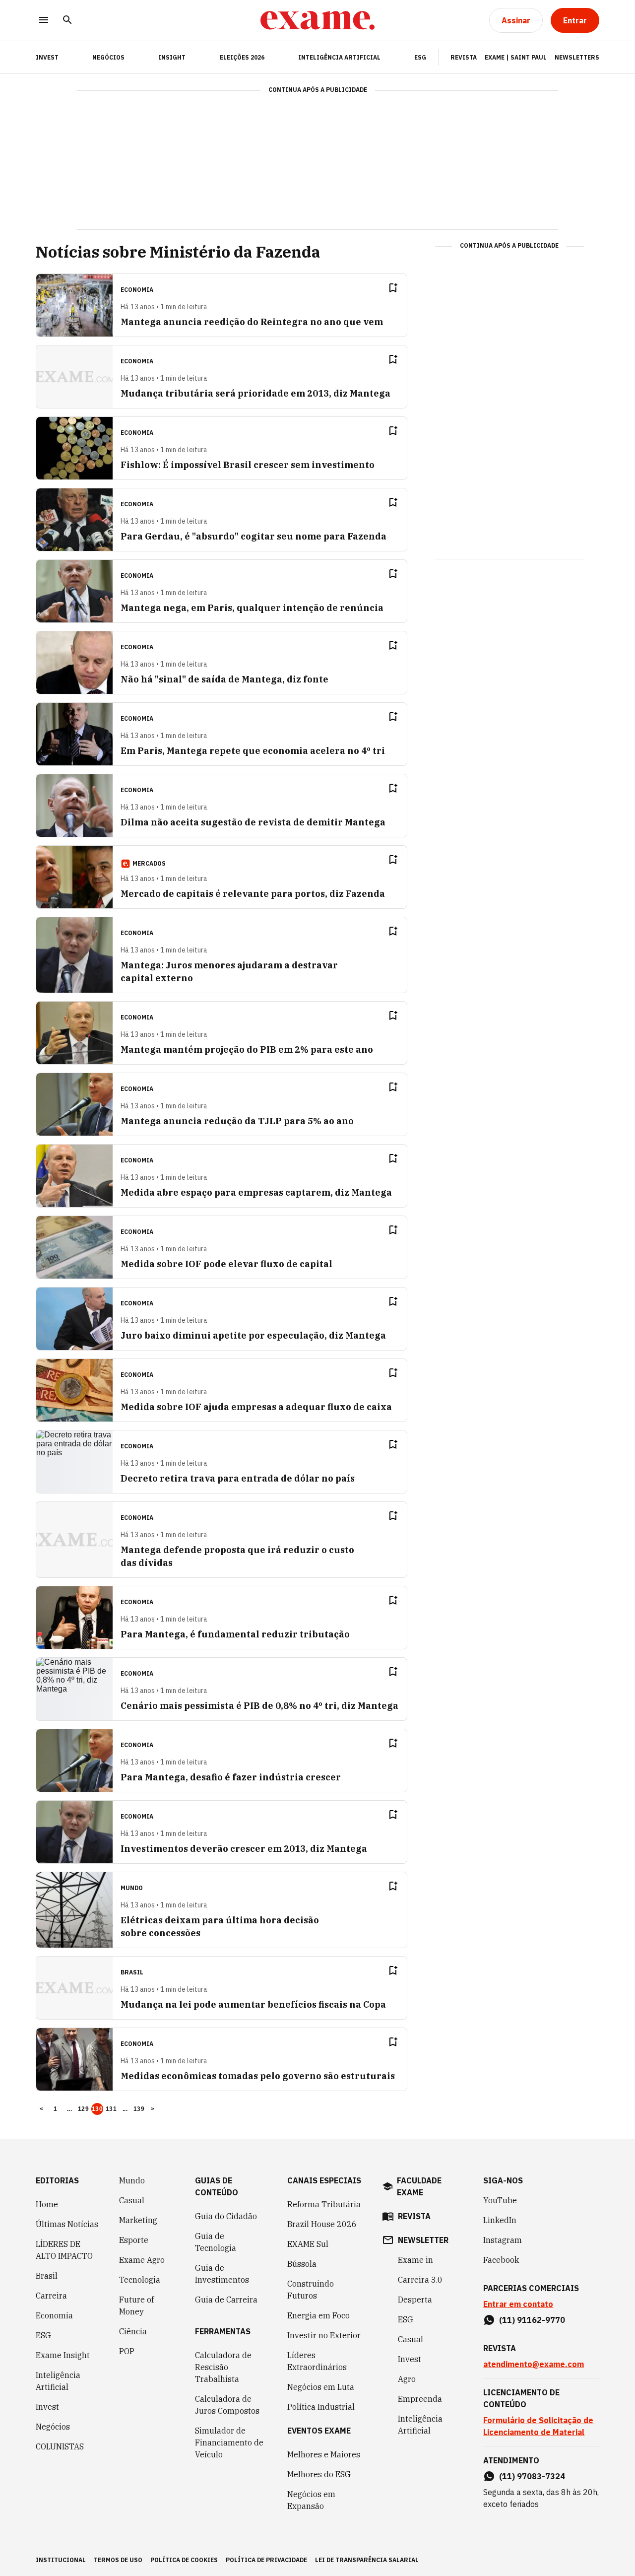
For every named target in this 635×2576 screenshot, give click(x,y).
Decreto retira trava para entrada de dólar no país (238, 1478)
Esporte (134, 2240)
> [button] (153, 2109)
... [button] (69, 2109)
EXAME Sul (308, 2244)
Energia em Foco (318, 2315)
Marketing (138, 2220)
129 (83, 2109)
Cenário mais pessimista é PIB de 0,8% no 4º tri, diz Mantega (259, 1706)
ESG (420, 57)
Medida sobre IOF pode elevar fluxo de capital (226, 1264)
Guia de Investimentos (222, 2274)
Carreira (51, 2296)
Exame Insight (63, 2355)
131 (111, 2109)
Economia (54, 2315)
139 (139, 2109)
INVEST (47, 57)
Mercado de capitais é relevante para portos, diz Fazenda (253, 894)
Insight (172, 57)
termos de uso (118, 2560)
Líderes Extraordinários (317, 2361)
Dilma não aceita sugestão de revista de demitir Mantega (253, 822)
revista (414, 2216)
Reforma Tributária (324, 2204)
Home (47, 2204)
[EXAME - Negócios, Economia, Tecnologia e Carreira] (317, 20)
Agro (407, 2379)
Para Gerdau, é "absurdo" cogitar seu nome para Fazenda (254, 536)
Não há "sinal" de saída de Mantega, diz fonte (224, 679)
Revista (464, 57)
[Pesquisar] (67, 21)
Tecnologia (140, 2280)
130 (97, 2109)
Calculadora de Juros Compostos (227, 2405)
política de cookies (184, 2560)
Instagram (503, 2240)
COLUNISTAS (60, 2446)
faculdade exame (419, 2186)
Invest (47, 2407)
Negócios (108, 57)
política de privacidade (266, 2560)
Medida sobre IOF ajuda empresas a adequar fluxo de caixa (256, 1407)
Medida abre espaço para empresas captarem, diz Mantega (256, 1192)
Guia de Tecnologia (216, 2242)
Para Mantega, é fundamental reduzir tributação (235, 1634)
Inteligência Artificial (339, 57)
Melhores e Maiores (324, 2454)
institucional (61, 2560)
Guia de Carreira (226, 2300)
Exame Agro (142, 2260)
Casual (132, 2200)
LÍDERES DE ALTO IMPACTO (64, 2250)
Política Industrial (321, 2407)
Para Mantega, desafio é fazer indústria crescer (231, 1777)
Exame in (415, 2260)
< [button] (41, 2109)
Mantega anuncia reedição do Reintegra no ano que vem (252, 322)
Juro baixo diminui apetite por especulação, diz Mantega (253, 1335)
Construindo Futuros (311, 2290)
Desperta (415, 2300)
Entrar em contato (518, 2304)
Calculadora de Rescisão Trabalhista (223, 2367)
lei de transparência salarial (367, 2560)
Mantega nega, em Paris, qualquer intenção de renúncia (252, 608)
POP (127, 2351)
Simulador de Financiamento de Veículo (229, 2442)
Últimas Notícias (67, 2224)
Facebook (501, 2260)
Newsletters (577, 57)
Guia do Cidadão (226, 2216)
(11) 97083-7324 (532, 2476)
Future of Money (136, 2305)
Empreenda (420, 2399)
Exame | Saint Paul (516, 57)
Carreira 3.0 (420, 2280)
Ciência (133, 2331)
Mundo (132, 2180)
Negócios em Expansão (311, 2500)
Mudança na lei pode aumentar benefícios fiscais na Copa (253, 2004)
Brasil (47, 2276)
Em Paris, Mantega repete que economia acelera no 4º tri (253, 751)
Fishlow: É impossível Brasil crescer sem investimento (248, 465)
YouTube (500, 2200)
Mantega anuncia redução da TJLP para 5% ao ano (237, 1121)
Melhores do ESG (319, 2474)
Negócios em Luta (321, 2387)
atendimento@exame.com (534, 2364)
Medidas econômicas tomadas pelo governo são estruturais (258, 2076)
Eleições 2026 (242, 57)
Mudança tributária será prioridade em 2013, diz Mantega (255, 393)
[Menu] (44, 21)
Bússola (302, 2264)
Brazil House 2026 (322, 2224)
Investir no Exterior (324, 2335)
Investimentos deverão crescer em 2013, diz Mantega (244, 1849)
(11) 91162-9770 (532, 2320)
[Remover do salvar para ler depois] (393, 288)
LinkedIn (500, 2220)
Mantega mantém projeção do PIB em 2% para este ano (247, 1050)
